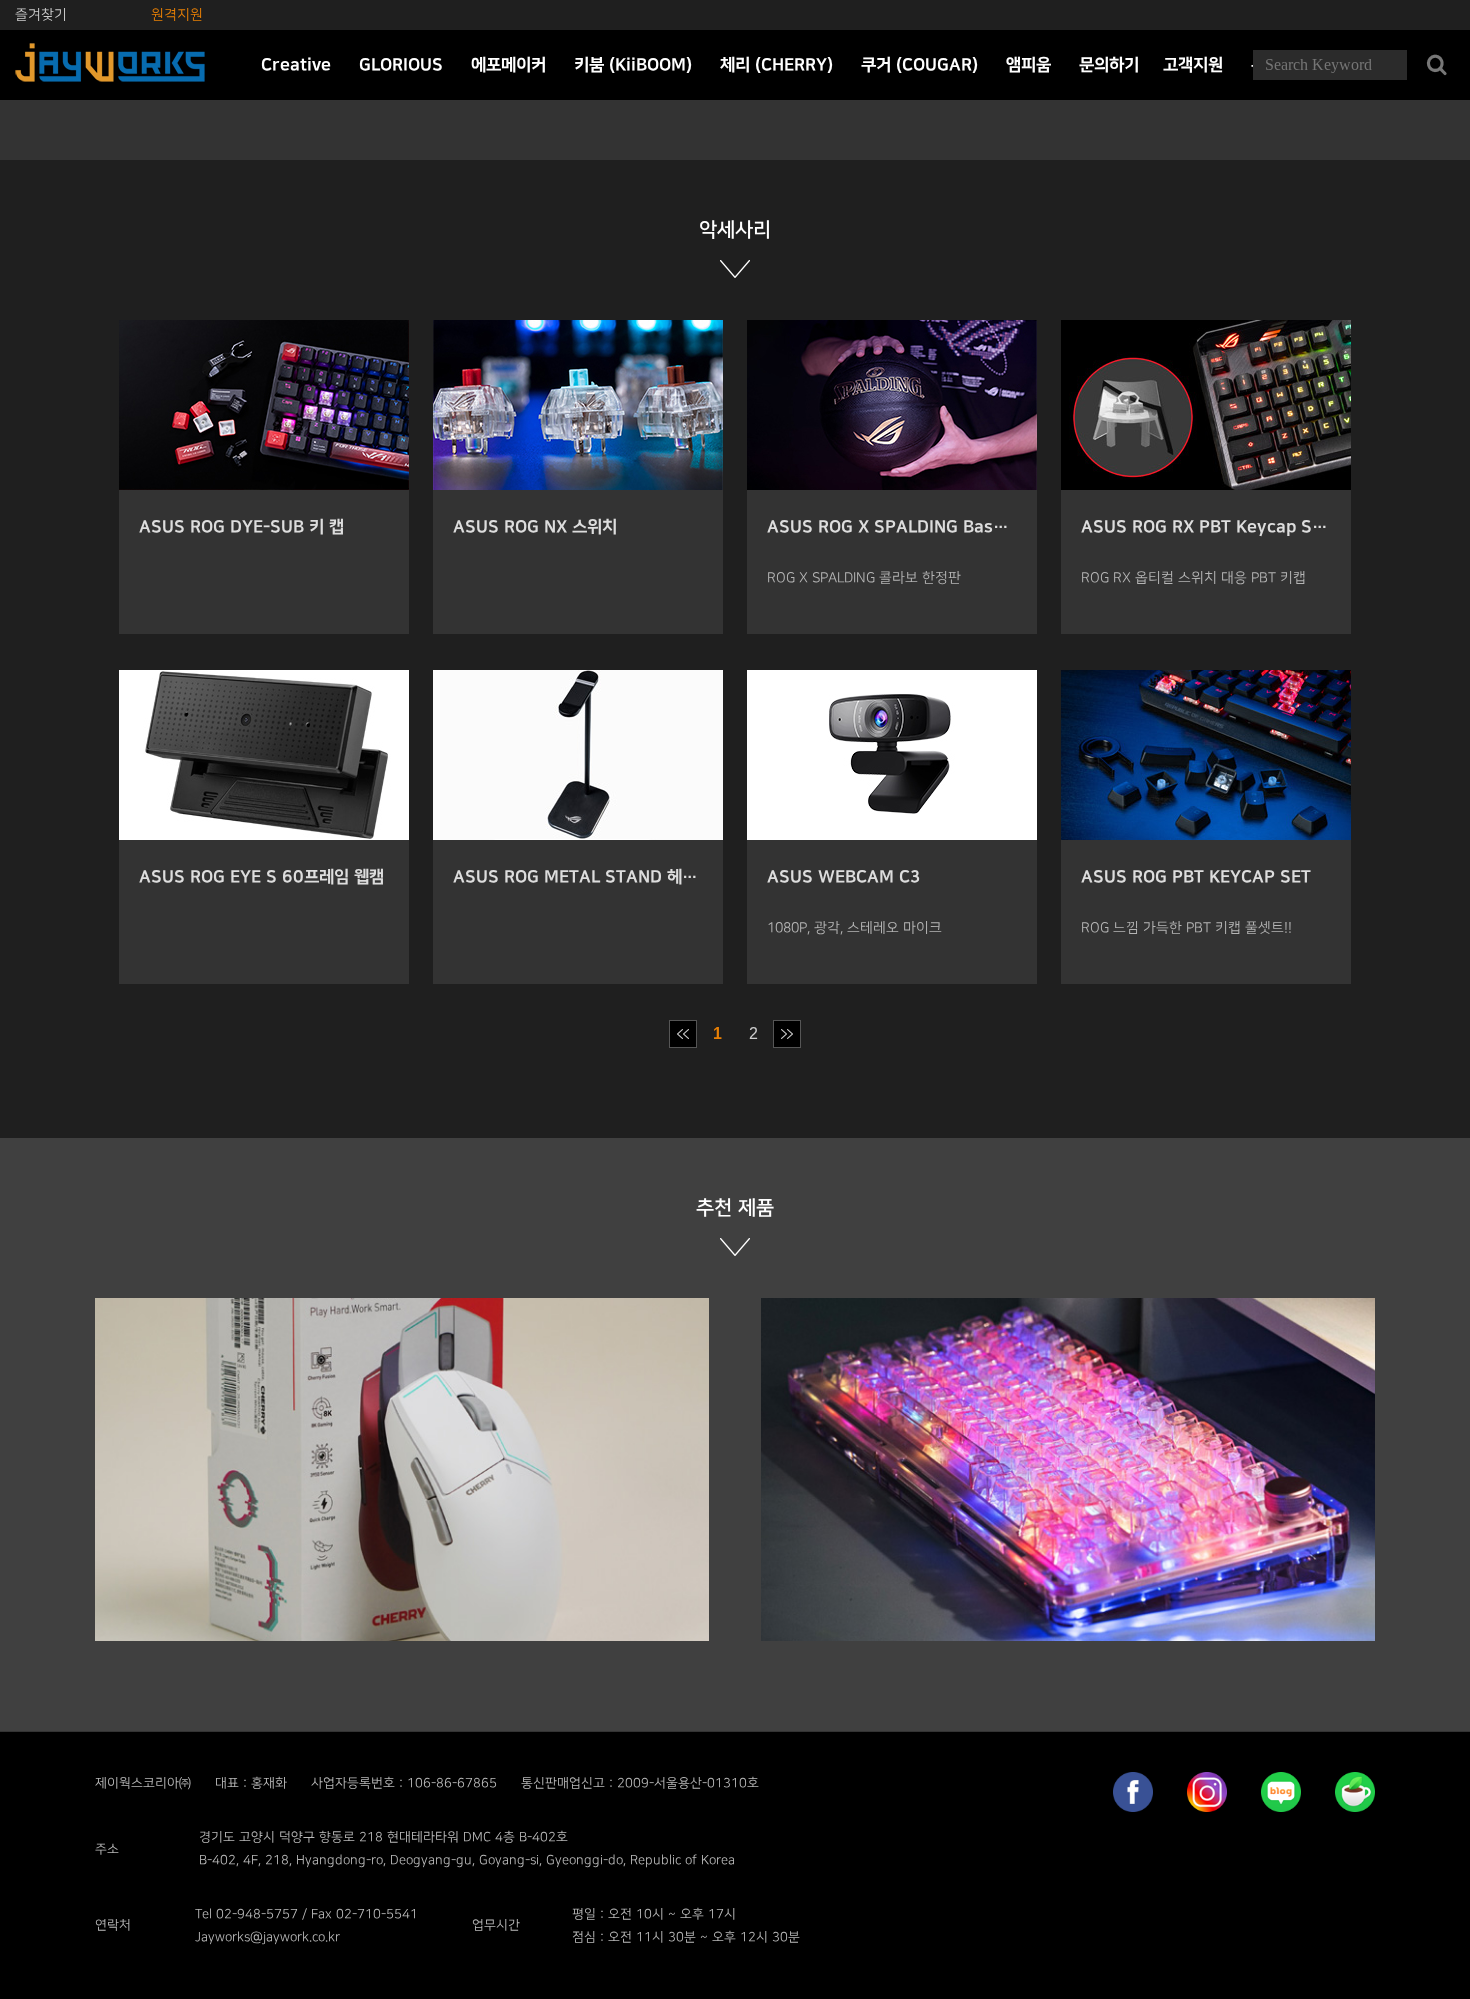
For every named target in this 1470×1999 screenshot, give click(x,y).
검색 (1436, 65)
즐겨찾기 (41, 14)
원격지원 (177, 14)
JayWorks (110, 65)
